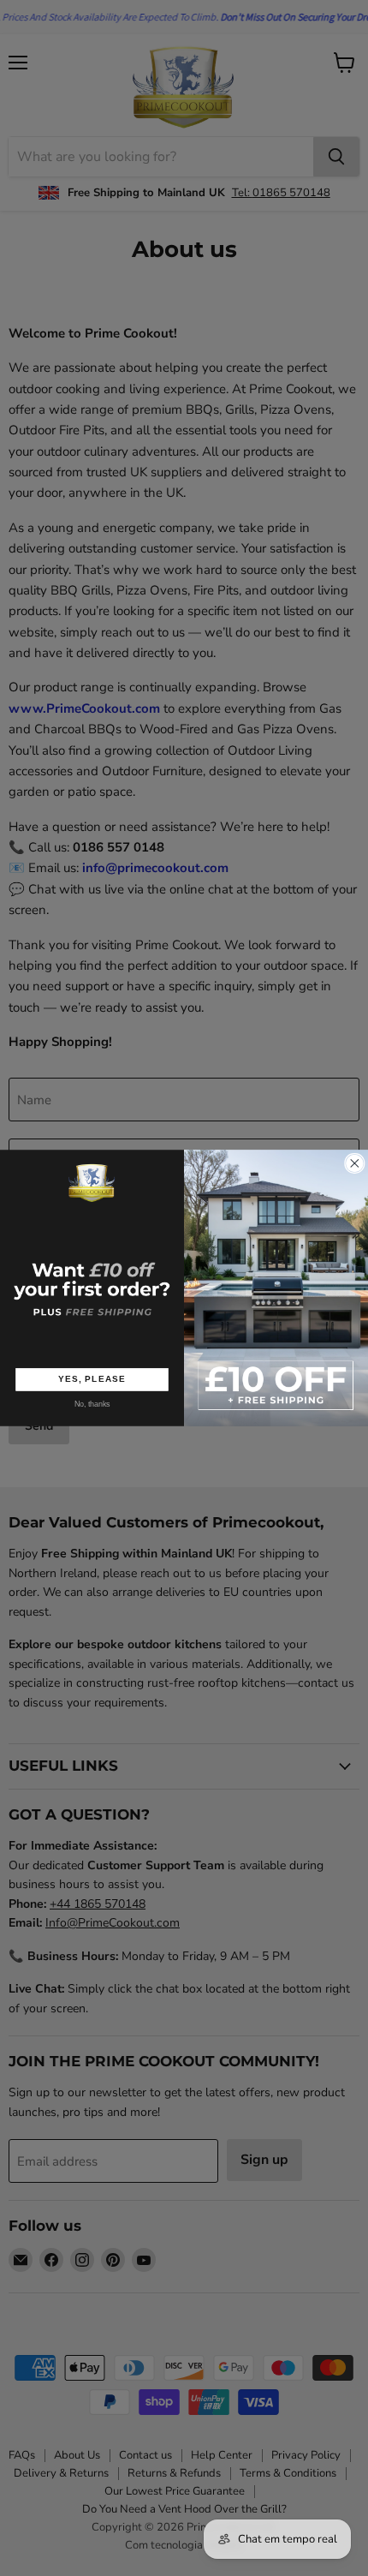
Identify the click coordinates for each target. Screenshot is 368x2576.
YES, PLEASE (92, 1379)
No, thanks (92, 1404)
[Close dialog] (355, 1163)
